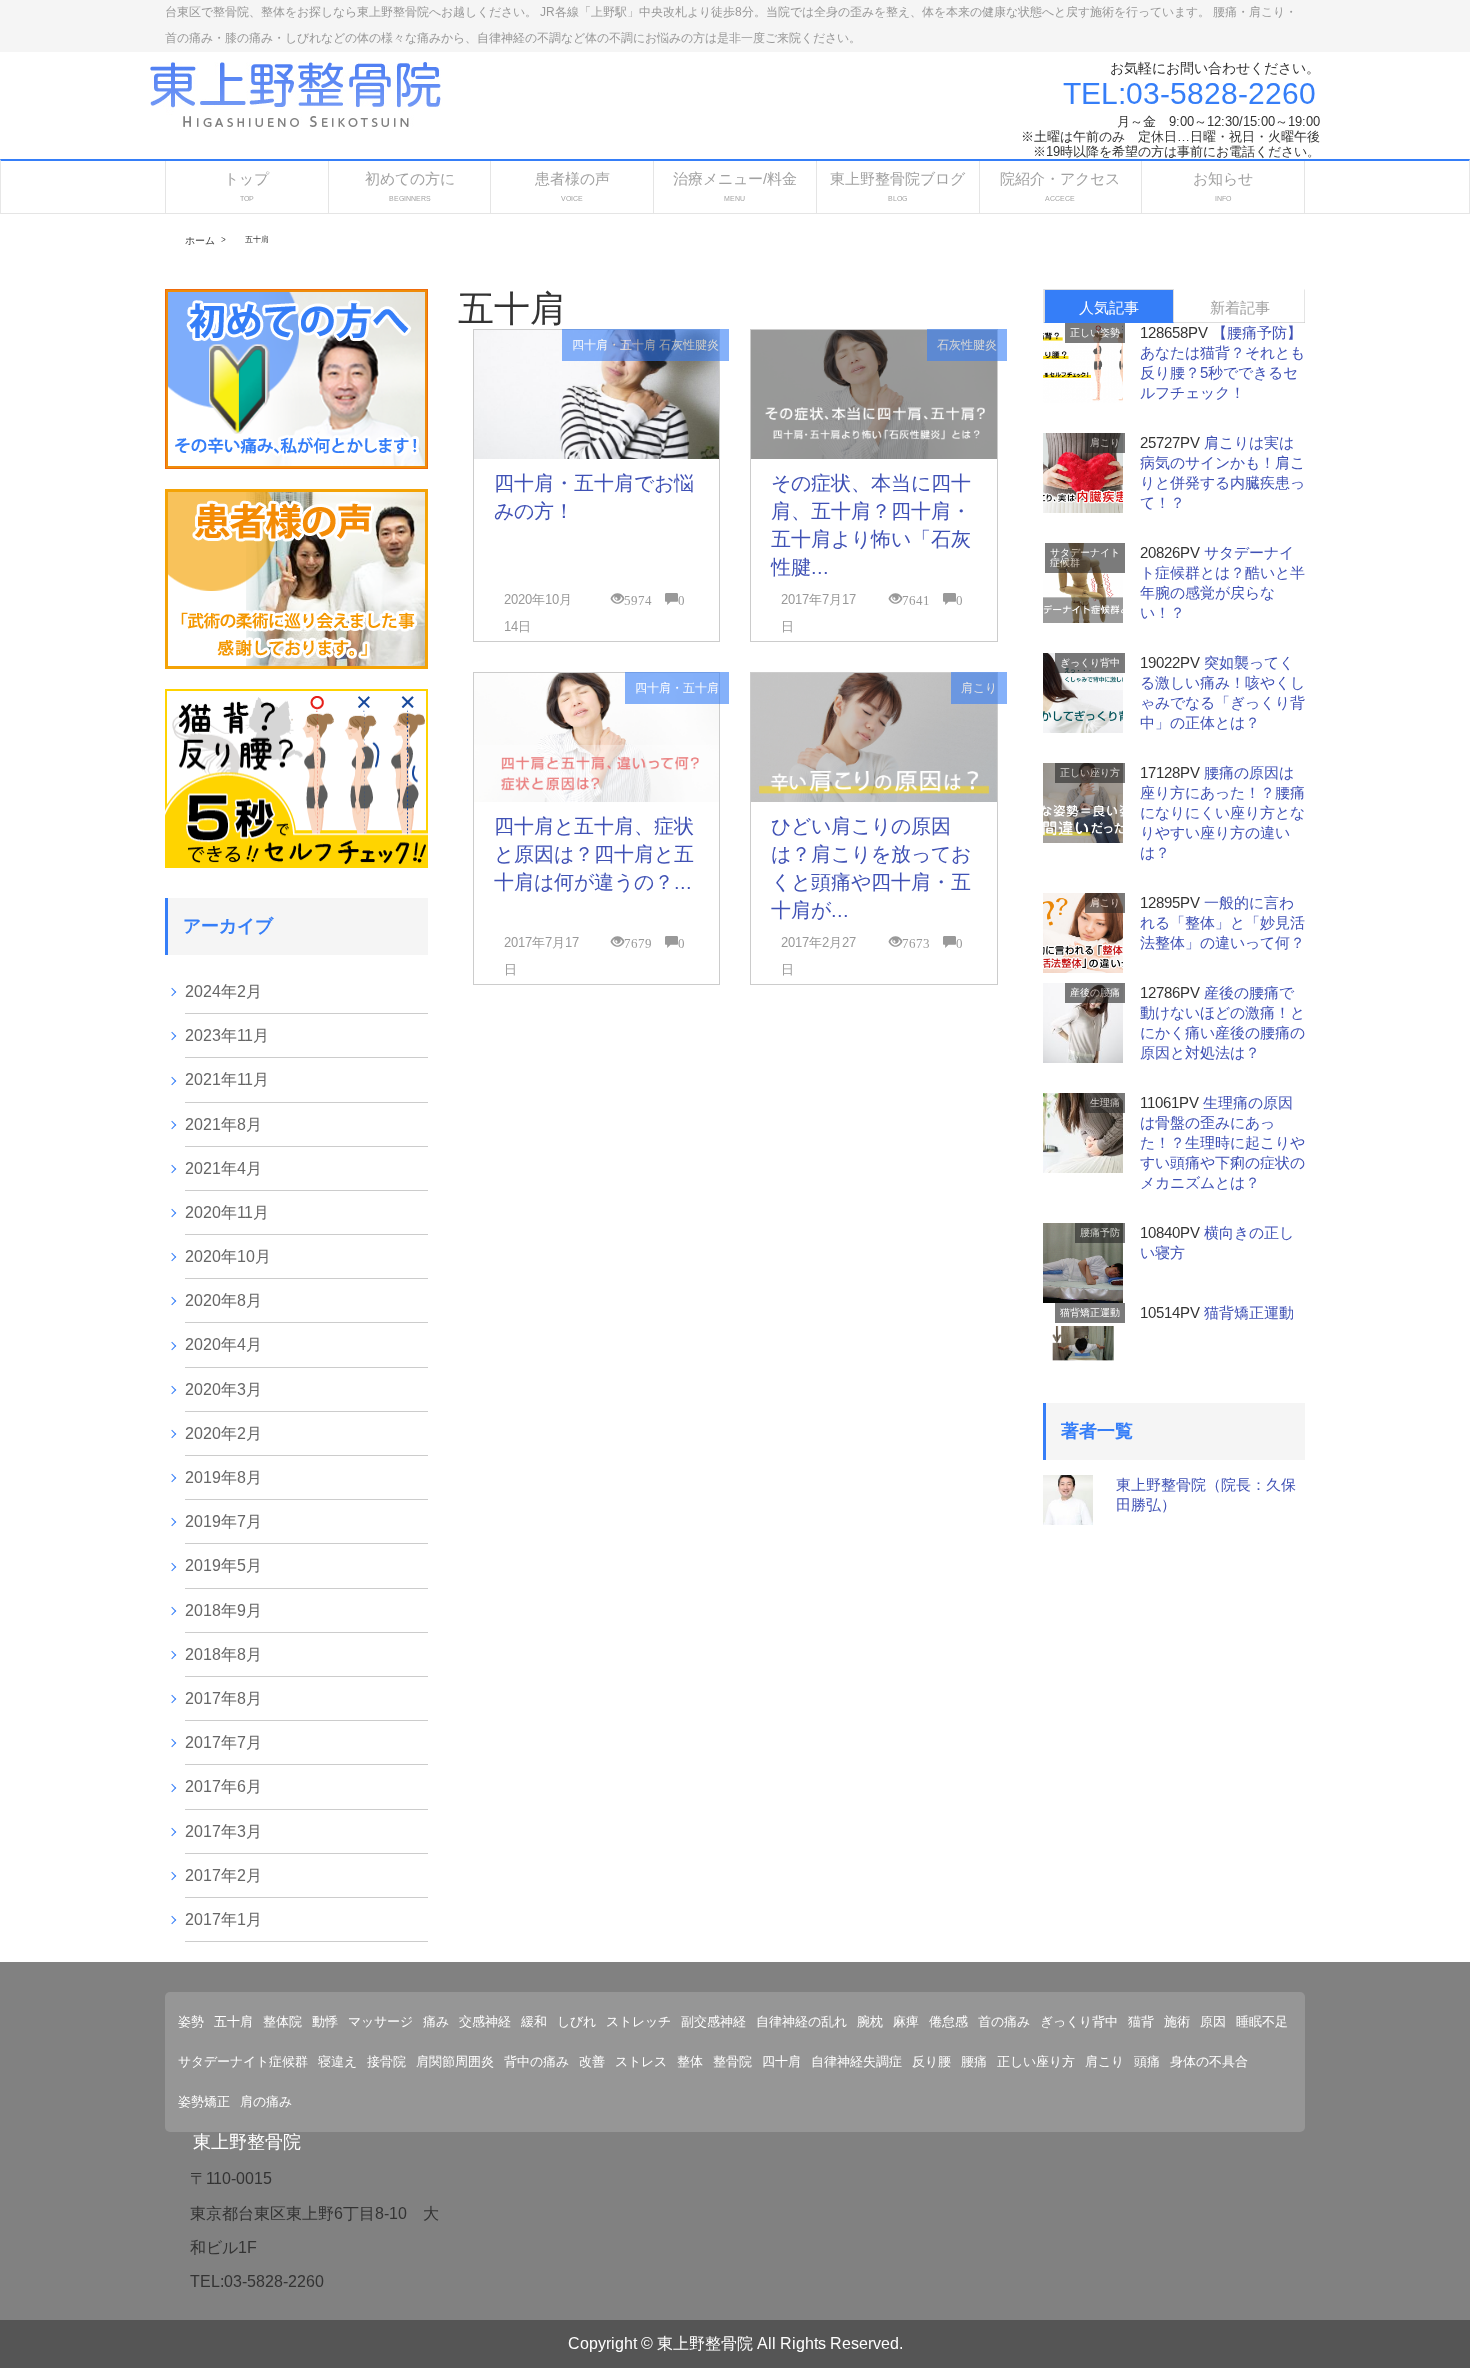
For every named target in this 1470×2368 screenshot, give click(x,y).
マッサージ (380, 2021)
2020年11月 (227, 1212)
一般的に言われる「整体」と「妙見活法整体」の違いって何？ (1222, 922)
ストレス (641, 2061)
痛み (436, 2021)
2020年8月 (223, 1300)
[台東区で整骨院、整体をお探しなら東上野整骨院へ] (295, 92)
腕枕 (870, 2021)
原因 (1213, 2021)
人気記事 (1109, 307)
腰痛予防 (1100, 1232)
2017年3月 (223, 1831)
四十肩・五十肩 (614, 345)
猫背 (1141, 2021)
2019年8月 (223, 1477)
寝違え (337, 2061)
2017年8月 (223, 1698)
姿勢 (191, 2021)
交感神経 (485, 2021)
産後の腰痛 (1095, 992)
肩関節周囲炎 (455, 2061)
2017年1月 (223, 1919)
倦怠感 (948, 2021)
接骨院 (386, 2061)
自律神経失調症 (856, 2061)
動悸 (325, 2021)
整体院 (282, 2021)
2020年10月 (228, 1256)
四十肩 (781, 2061)
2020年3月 (223, 1389)
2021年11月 (227, 1079)
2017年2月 (223, 1875)
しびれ (576, 2021)
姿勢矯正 (204, 2101)
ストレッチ (638, 2021)
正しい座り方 (1090, 772)
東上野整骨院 (247, 2142)
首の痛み (1004, 2021)
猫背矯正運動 (1090, 1312)
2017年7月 (223, 1742)
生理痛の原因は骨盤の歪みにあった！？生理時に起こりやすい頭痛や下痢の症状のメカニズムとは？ (1222, 1142)
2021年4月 (223, 1168)
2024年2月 (223, 991)
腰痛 (974, 2061)
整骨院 (732, 2061)
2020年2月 (223, 1433)
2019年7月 (223, 1521)
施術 (1177, 2021)
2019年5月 (223, 1565)
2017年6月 (223, 1786)
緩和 (534, 2021)
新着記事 (1240, 307)
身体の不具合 (1209, 2061)
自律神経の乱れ (801, 2021)
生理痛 (1105, 1102)
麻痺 (906, 2021)
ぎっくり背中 (1090, 662)
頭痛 (1147, 2061)
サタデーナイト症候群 (1085, 557)
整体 (690, 2061)
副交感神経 (713, 2021)
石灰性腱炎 (689, 345)
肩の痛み (266, 2101)
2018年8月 (223, 1654)
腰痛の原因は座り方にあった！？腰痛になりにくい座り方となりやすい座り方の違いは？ (1222, 812)
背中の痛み (536, 2061)
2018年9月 (223, 1610)
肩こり (979, 688)
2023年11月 (227, 1035)
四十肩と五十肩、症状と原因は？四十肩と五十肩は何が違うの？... (594, 854)
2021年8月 (223, 1124)
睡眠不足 (1262, 2021)
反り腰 (931, 2061)
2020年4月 (223, 1344)
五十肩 (233, 2021)
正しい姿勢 (1095, 332)
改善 (592, 2061)
